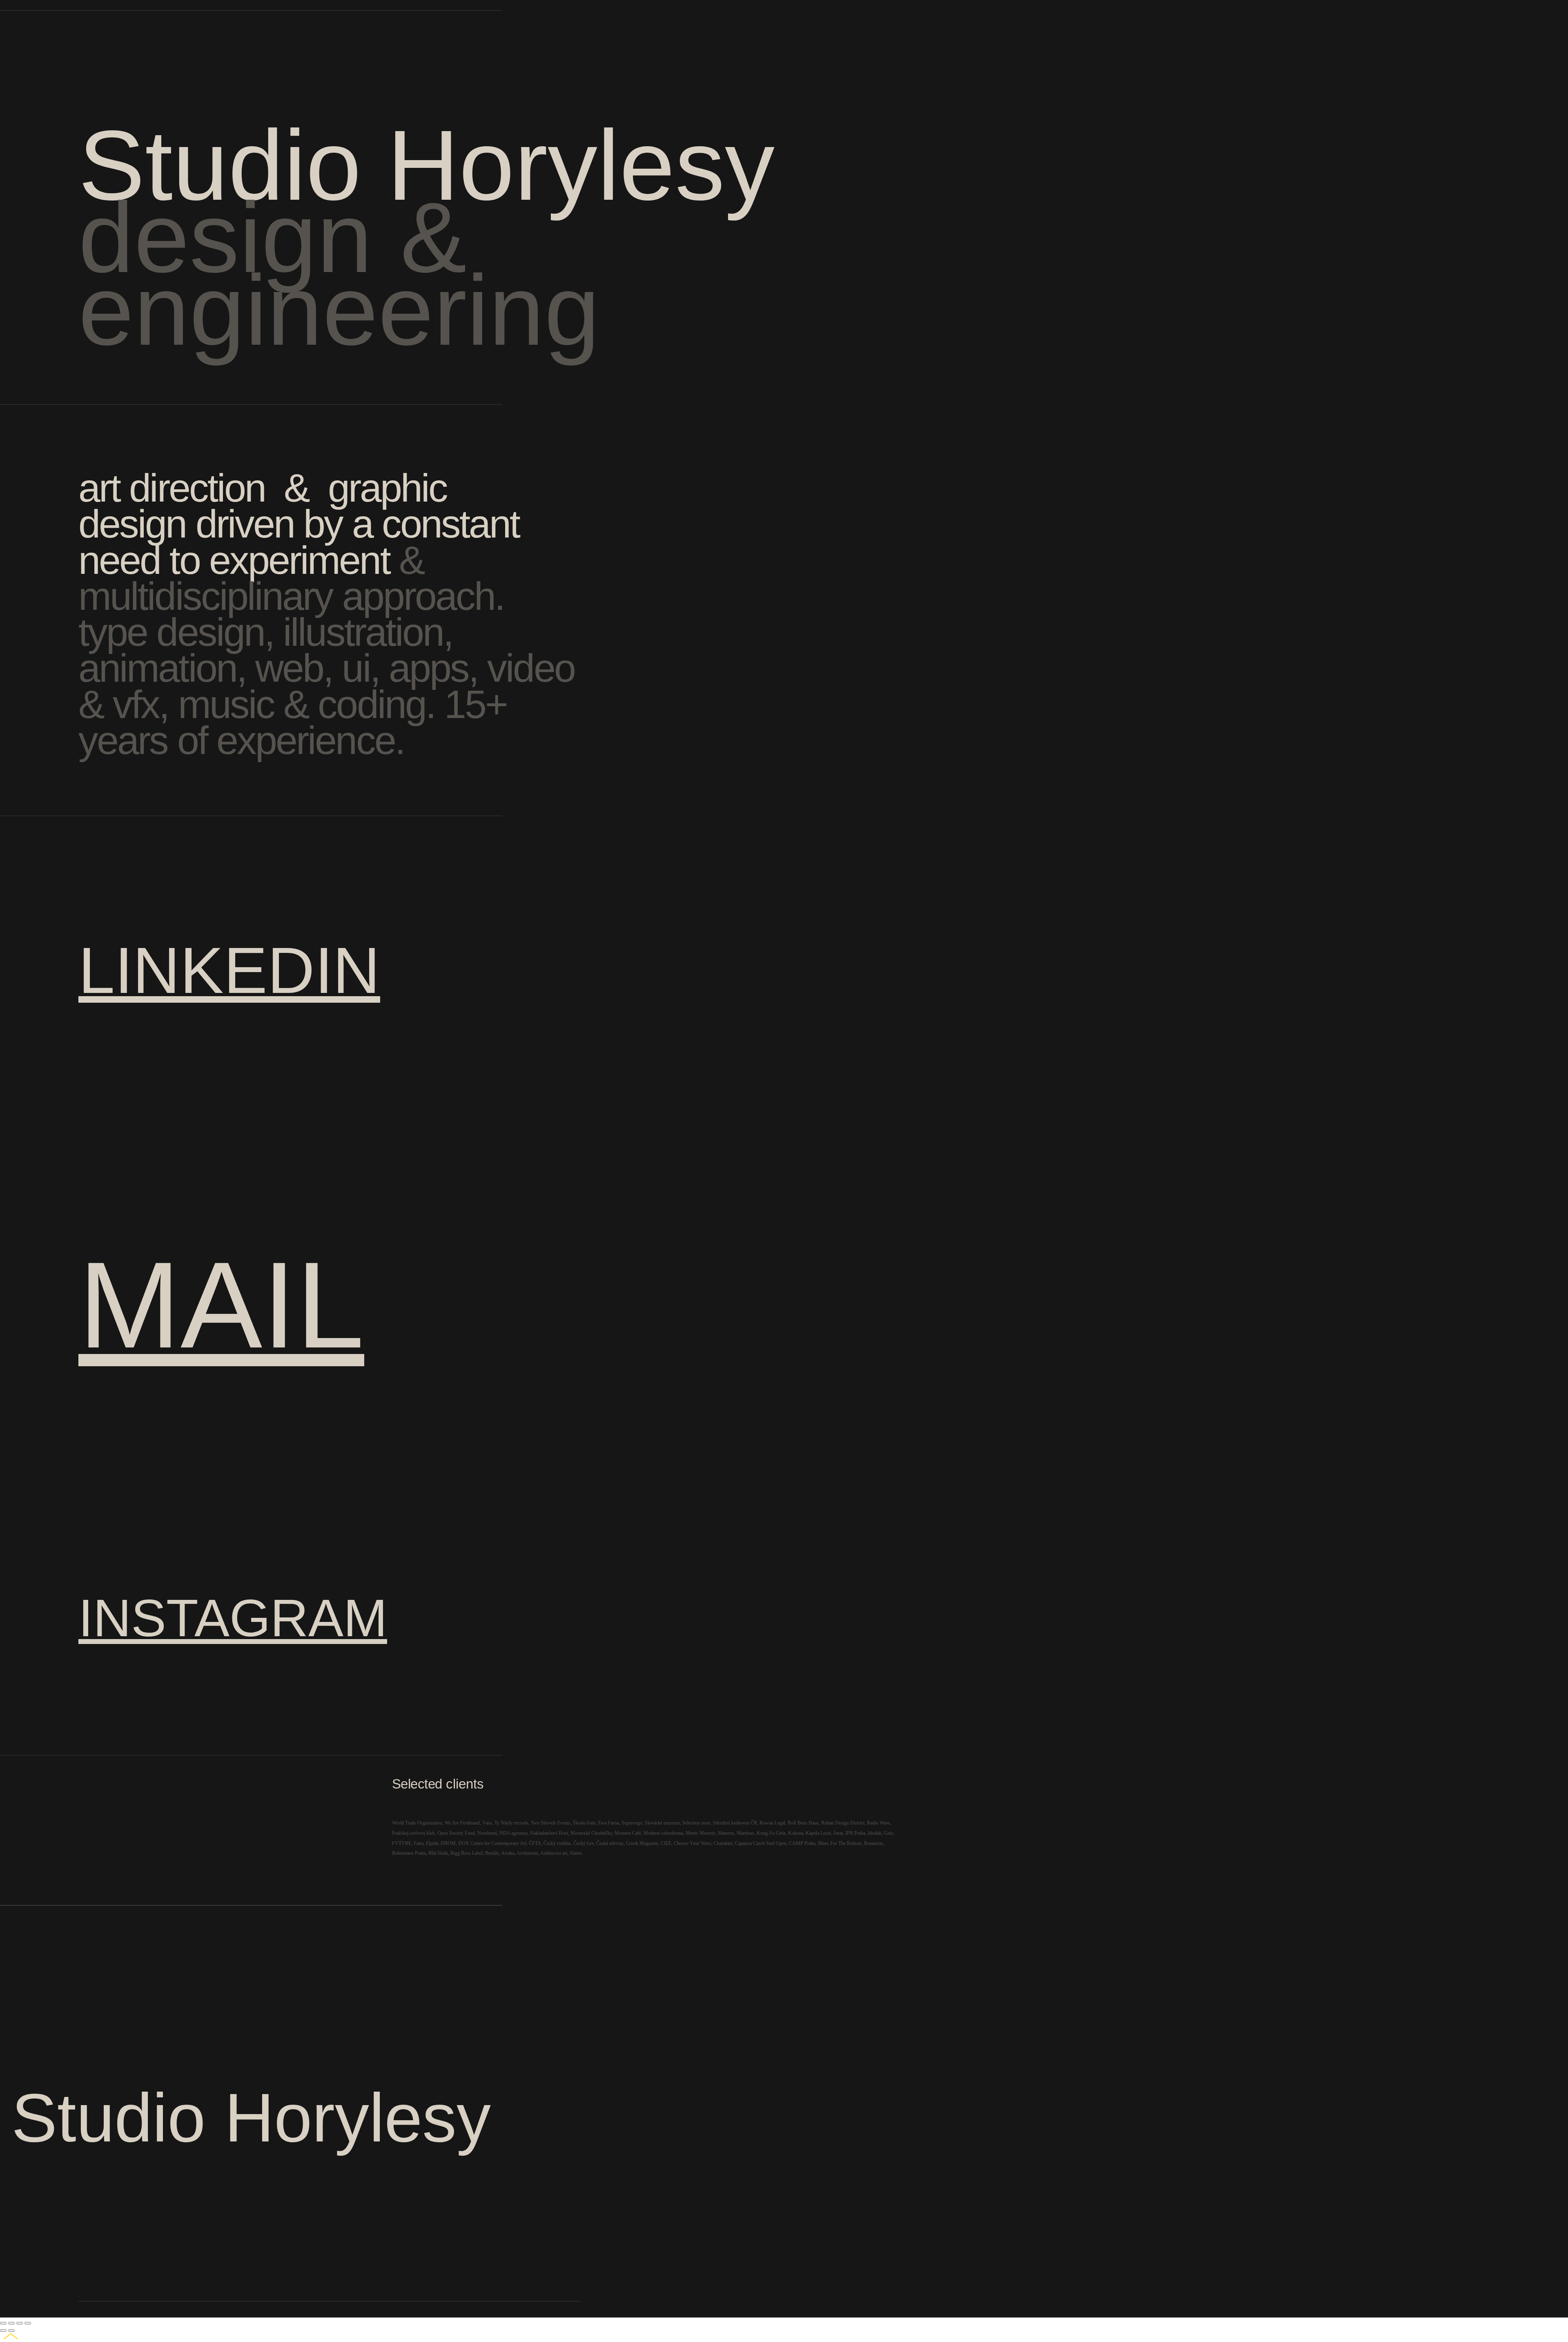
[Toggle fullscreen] (20, 2323)
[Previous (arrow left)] (3, 2331)
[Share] (11, 2323)
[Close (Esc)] (3, 2323)
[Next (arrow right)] (11, 2331)
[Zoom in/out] (28, 2323)
